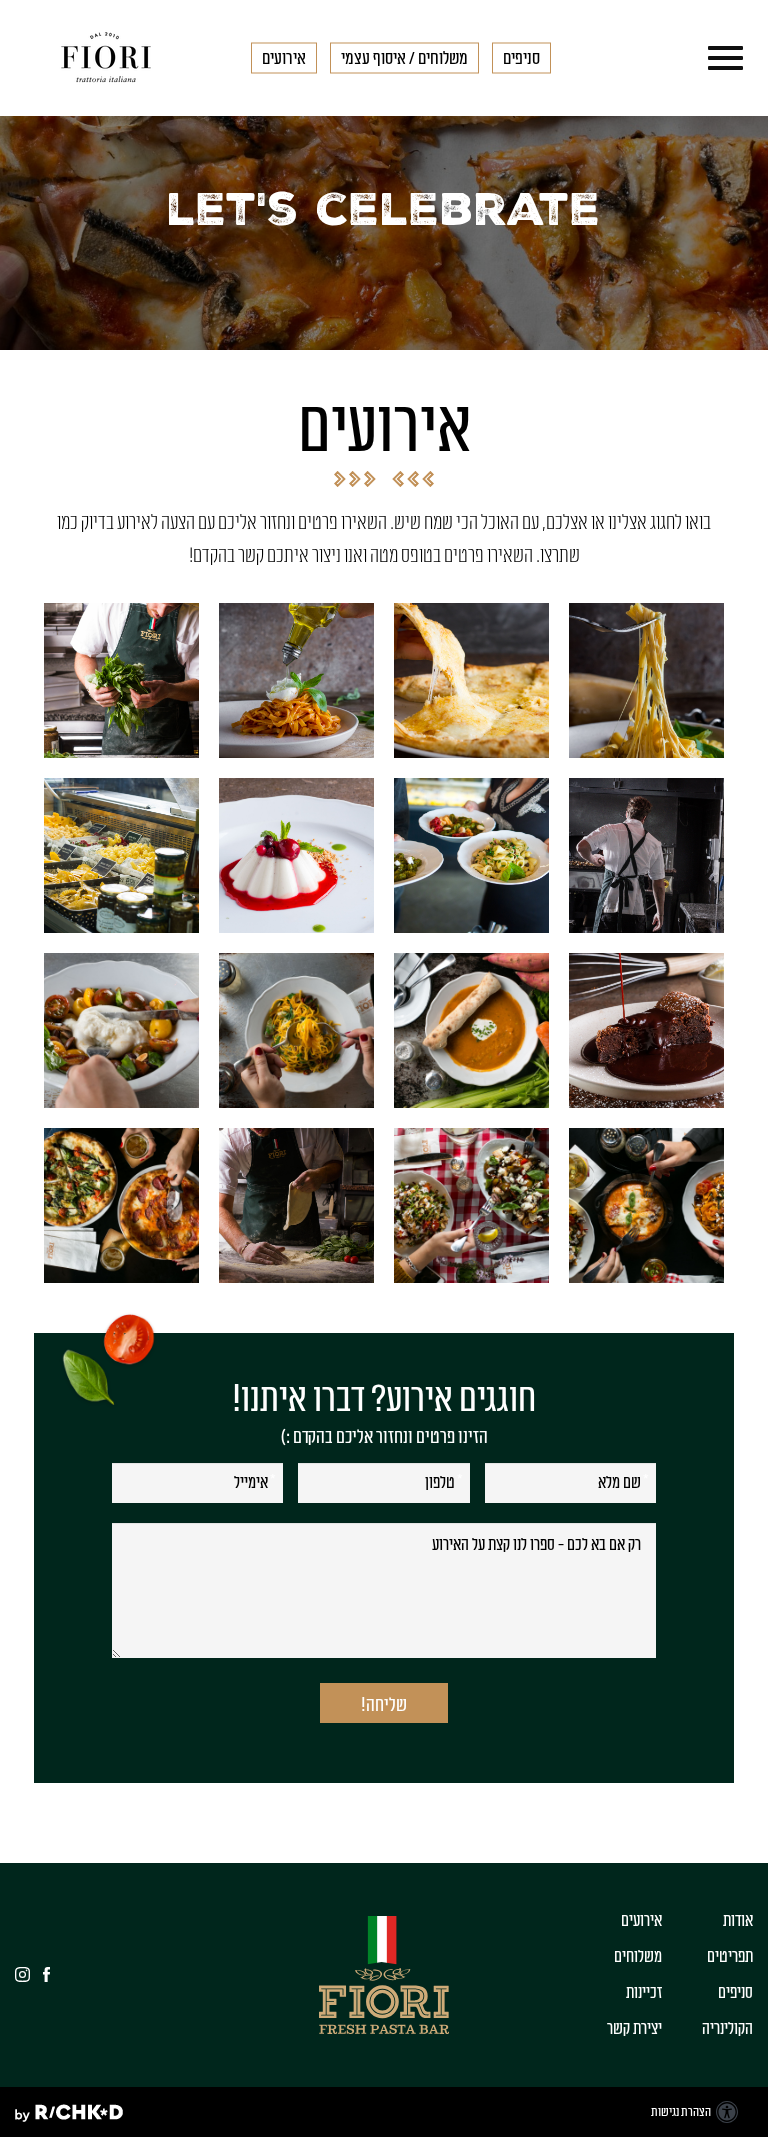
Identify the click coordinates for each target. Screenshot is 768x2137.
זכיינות (644, 1993)
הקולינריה (727, 2029)
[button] (720, 58)
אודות (738, 1921)
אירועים (641, 1921)
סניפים (735, 1993)
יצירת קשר (634, 2029)
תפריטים (730, 1957)
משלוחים (638, 1957)
